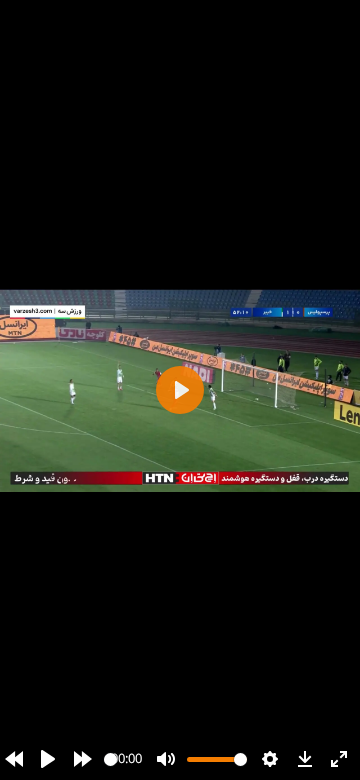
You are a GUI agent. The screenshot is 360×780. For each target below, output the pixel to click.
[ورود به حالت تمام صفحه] (339, 759)
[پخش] (48, 759)
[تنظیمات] (270, 759)
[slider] (110, 759)
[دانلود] (305, 759)
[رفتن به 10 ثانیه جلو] (83, 759)
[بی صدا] (166, 759)
